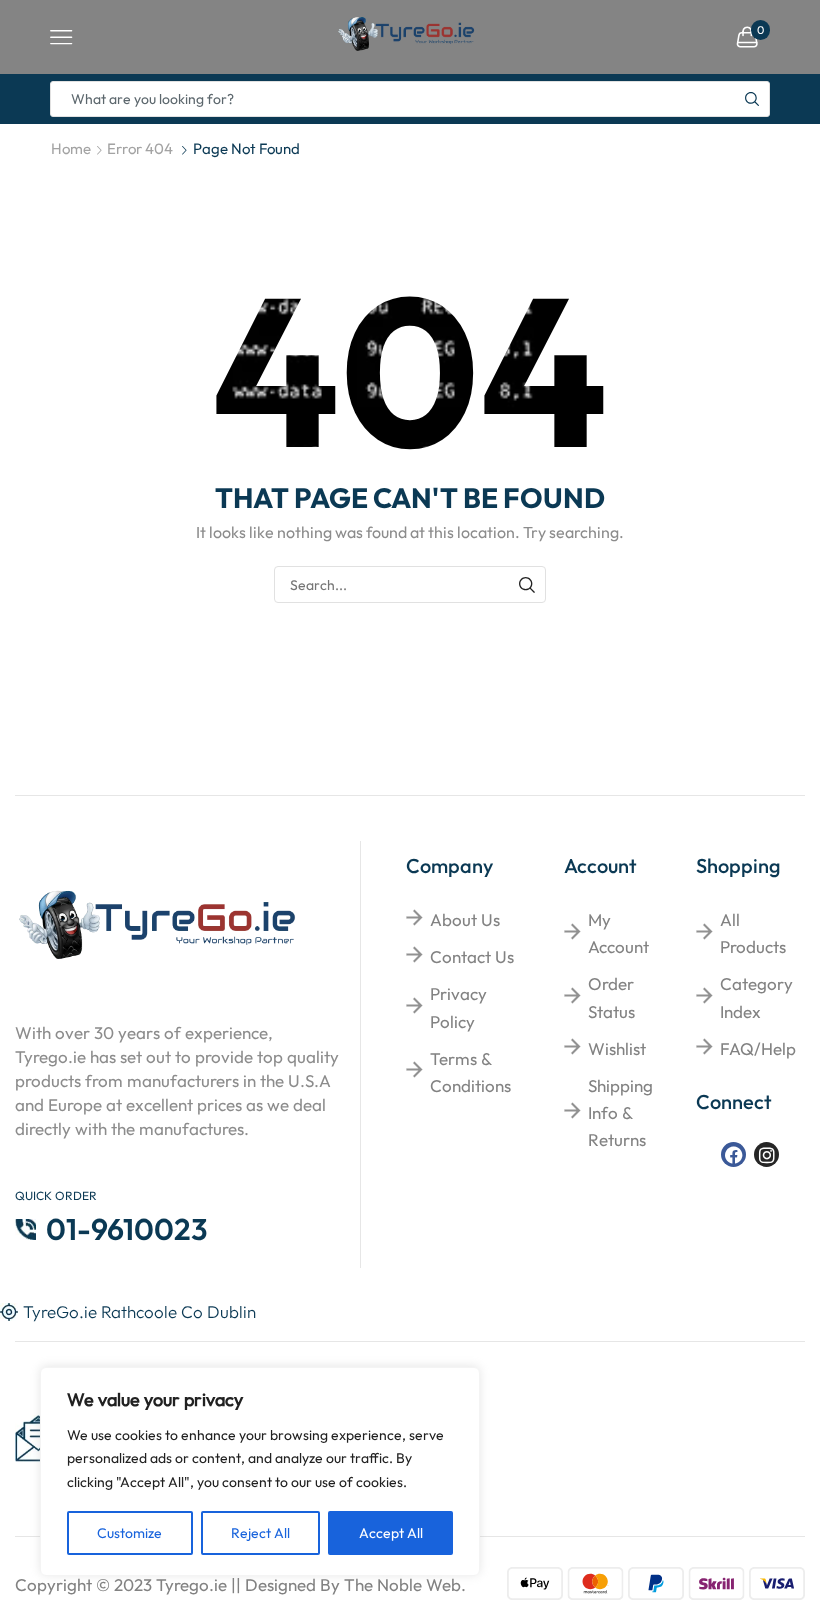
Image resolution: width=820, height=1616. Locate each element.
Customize (129, 1533)
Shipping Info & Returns (620, 1112)
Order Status (611, 997)
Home (71, 148)
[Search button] (752, 99)
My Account (618, 933)
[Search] (527, 584)
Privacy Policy (458, 1007)
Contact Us (472, 956)
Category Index (756, 997)
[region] (260, 1471)
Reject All (260, 1533)
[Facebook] (733, 1154)
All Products (753, 933)
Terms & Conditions (470, 1072)
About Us (465, 919)
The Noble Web (402, 1584)
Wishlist (617, 1048)
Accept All (391, 1533)
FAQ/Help (758, 1048)
